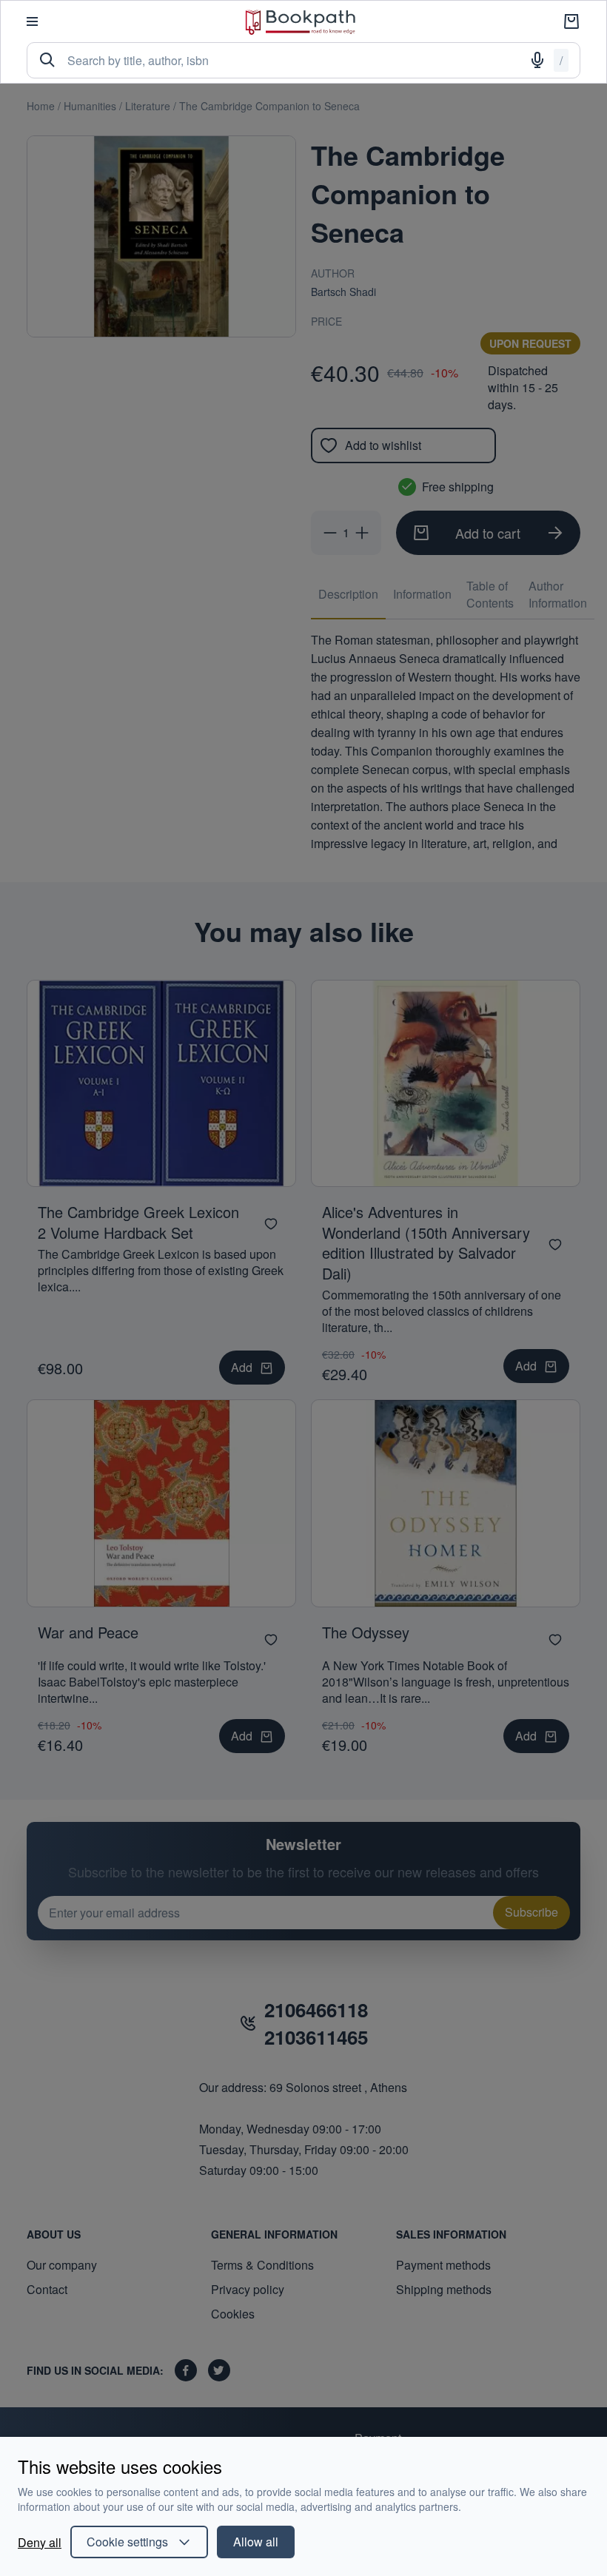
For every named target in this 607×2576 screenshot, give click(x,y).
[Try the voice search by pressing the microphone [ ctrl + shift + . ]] (537, 60)
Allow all (256, 2542)
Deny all (40, 2542)
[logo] (301, 22)
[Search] (47, 60)
